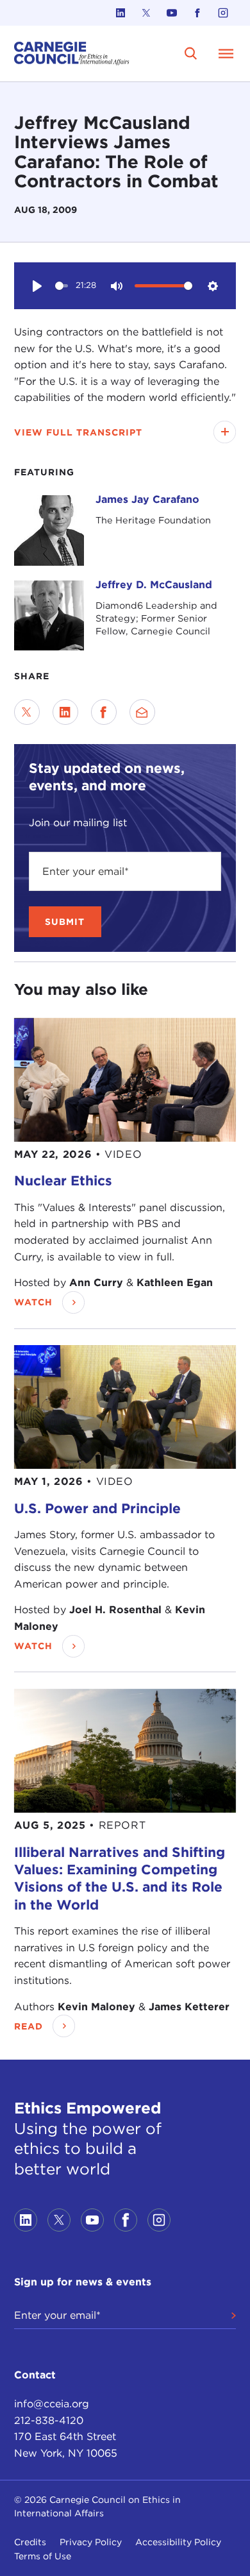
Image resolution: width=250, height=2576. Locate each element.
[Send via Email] (142, 712)
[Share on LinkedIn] (65, 712)
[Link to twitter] (146, 13)
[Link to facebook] (197, 13)
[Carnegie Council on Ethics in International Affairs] (72, 54)
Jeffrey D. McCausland (154, 585)
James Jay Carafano (147, 499)
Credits (30, 2542)
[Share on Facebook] (104, 712)
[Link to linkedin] (121, 13)
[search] (191, 54)
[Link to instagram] (223, 13)
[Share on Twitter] (27, 712)
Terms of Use (43, 2556)
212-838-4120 (49, 2420)
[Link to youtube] (172, 13)
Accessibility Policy (178, 2542)
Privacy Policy (91, 2542)
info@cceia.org (52, 2404)
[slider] (62, 286)
